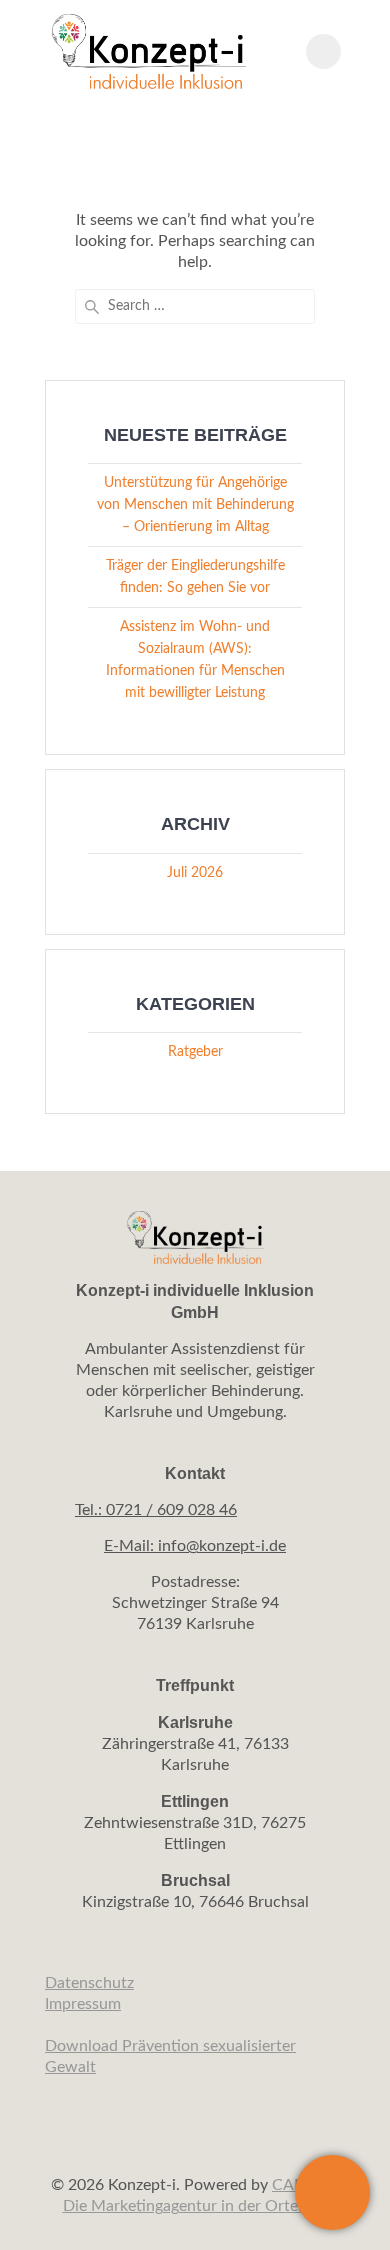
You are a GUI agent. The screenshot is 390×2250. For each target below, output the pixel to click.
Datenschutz (89, 1983)
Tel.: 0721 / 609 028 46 (156, 1510)
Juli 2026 (195, 873)
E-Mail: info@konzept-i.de (195, 1546)
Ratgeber (195, 1052)
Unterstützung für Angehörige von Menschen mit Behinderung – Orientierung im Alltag (195, 505)
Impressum (83, 2004)
